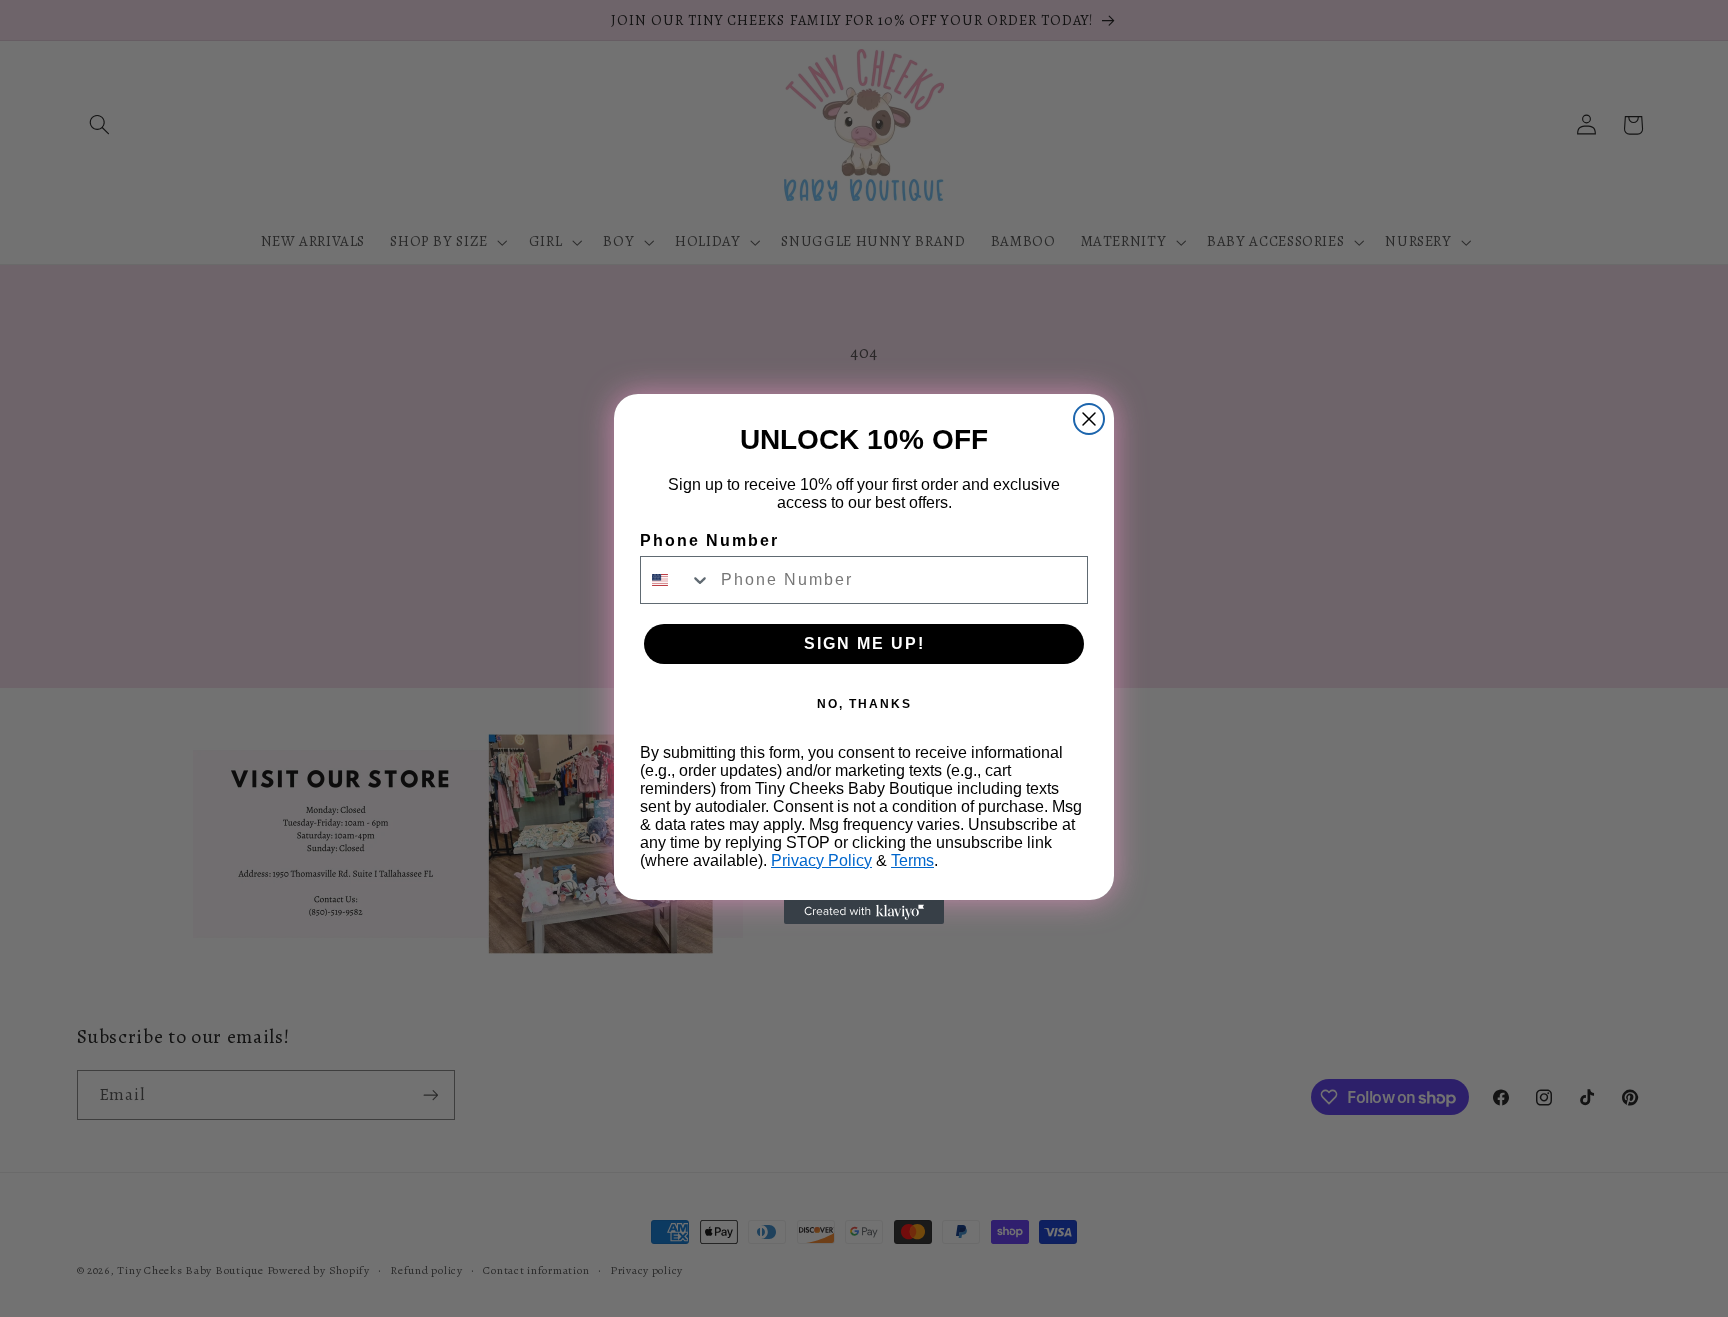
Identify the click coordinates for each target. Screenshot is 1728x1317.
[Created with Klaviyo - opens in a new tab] (864, 912)
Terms (912, 860)
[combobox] (676, 580)
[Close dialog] (1089, 419)
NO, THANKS (864, 704)
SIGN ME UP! (864, 643)
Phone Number (709, 540)
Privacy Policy (821, 860)
